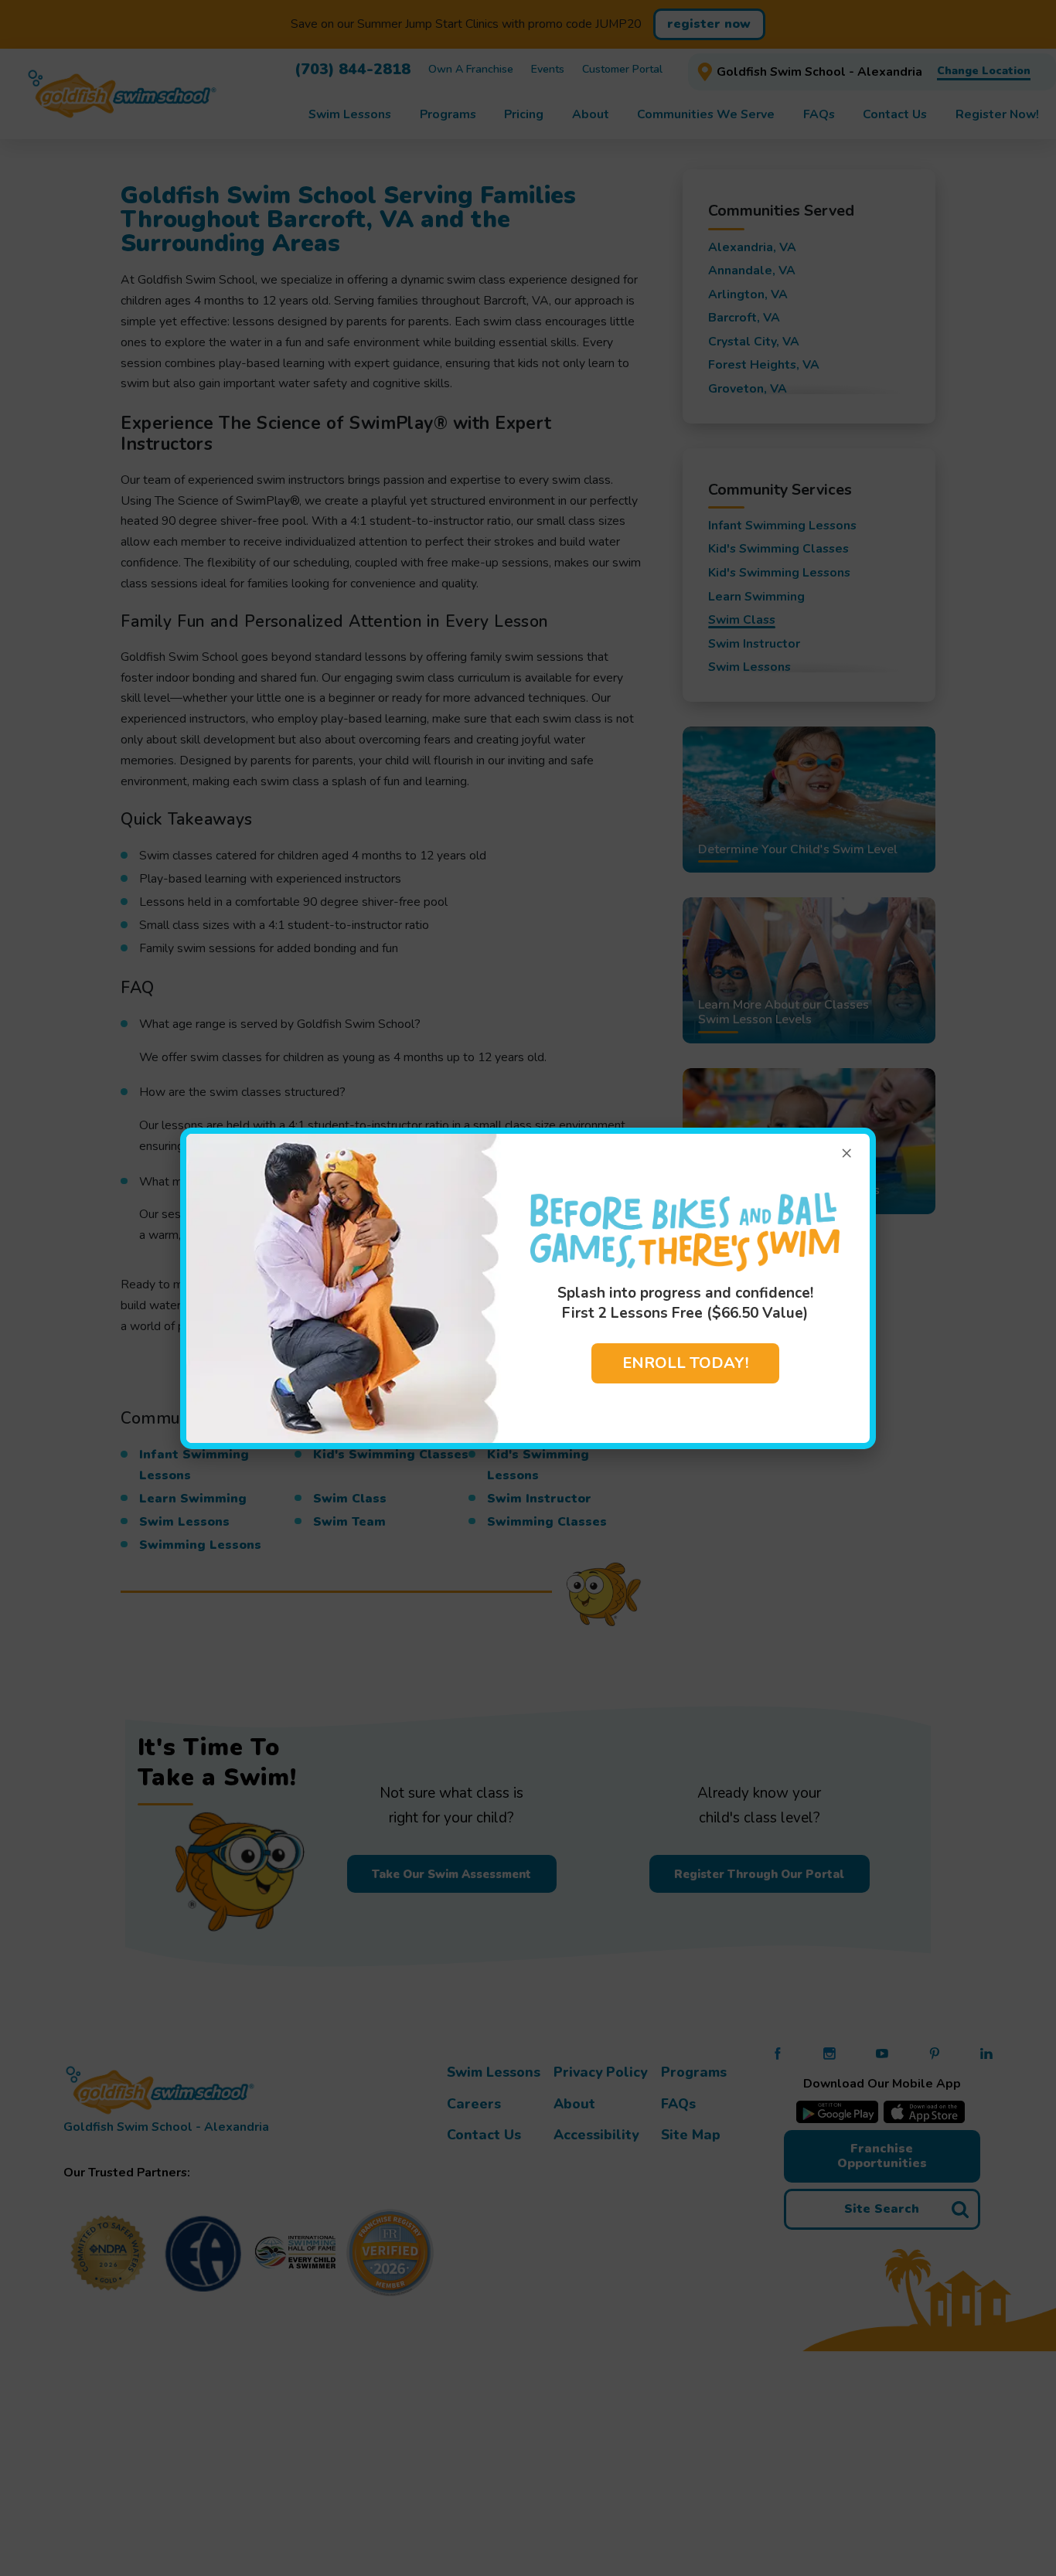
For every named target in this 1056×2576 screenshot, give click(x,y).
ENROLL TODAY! (685, 1363)
